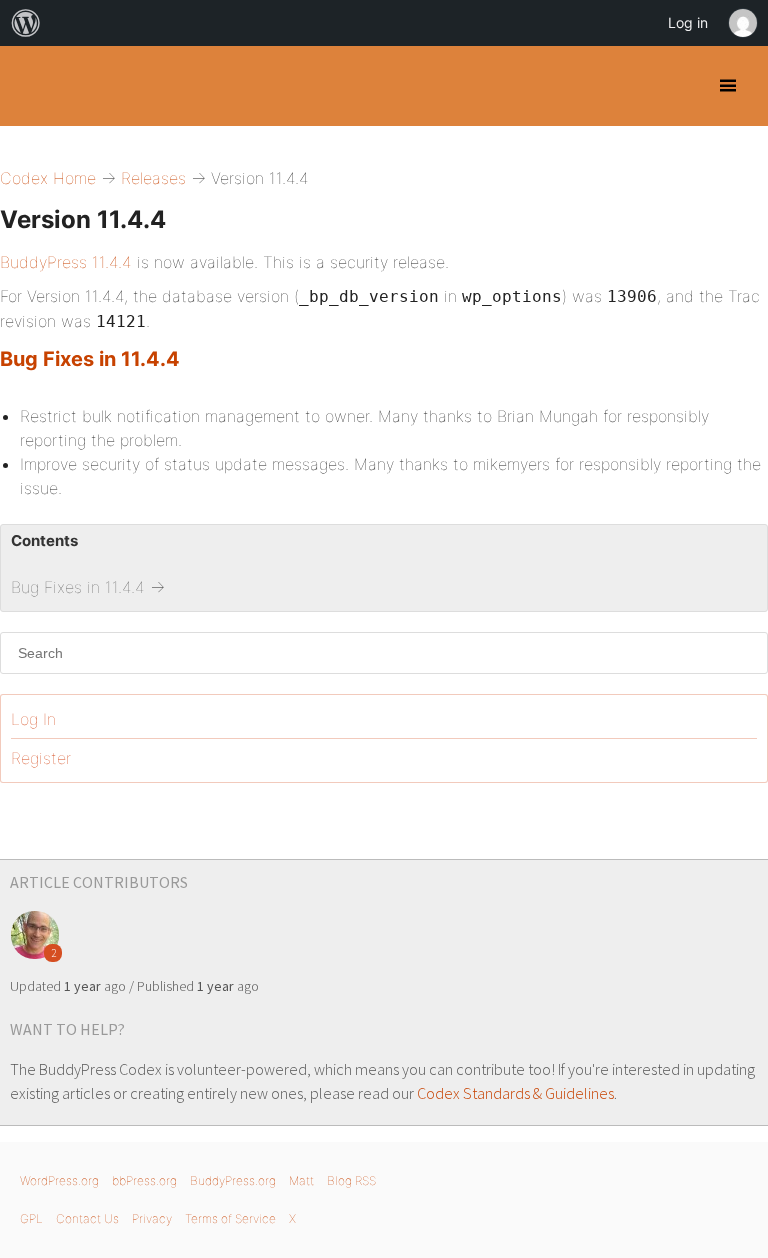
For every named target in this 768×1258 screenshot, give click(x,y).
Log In (33, 719)
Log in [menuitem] (688, 22)
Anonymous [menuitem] (742, 23)
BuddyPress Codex (32, 86)
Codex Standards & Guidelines (515, 1093)
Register (41, 758)
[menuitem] (26, 23)
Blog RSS (351, 1180)
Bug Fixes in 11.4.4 (90, 359)
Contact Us (87, 1218)
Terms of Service (230, 1218)
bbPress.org (144, 1180)
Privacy (152, 1218)
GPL (31, 1218)
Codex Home (48, 178)
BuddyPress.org (233, 1180)
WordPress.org (59, 1180)
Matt (301, 1180)
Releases (153, 178)
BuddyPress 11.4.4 (66, 262)
